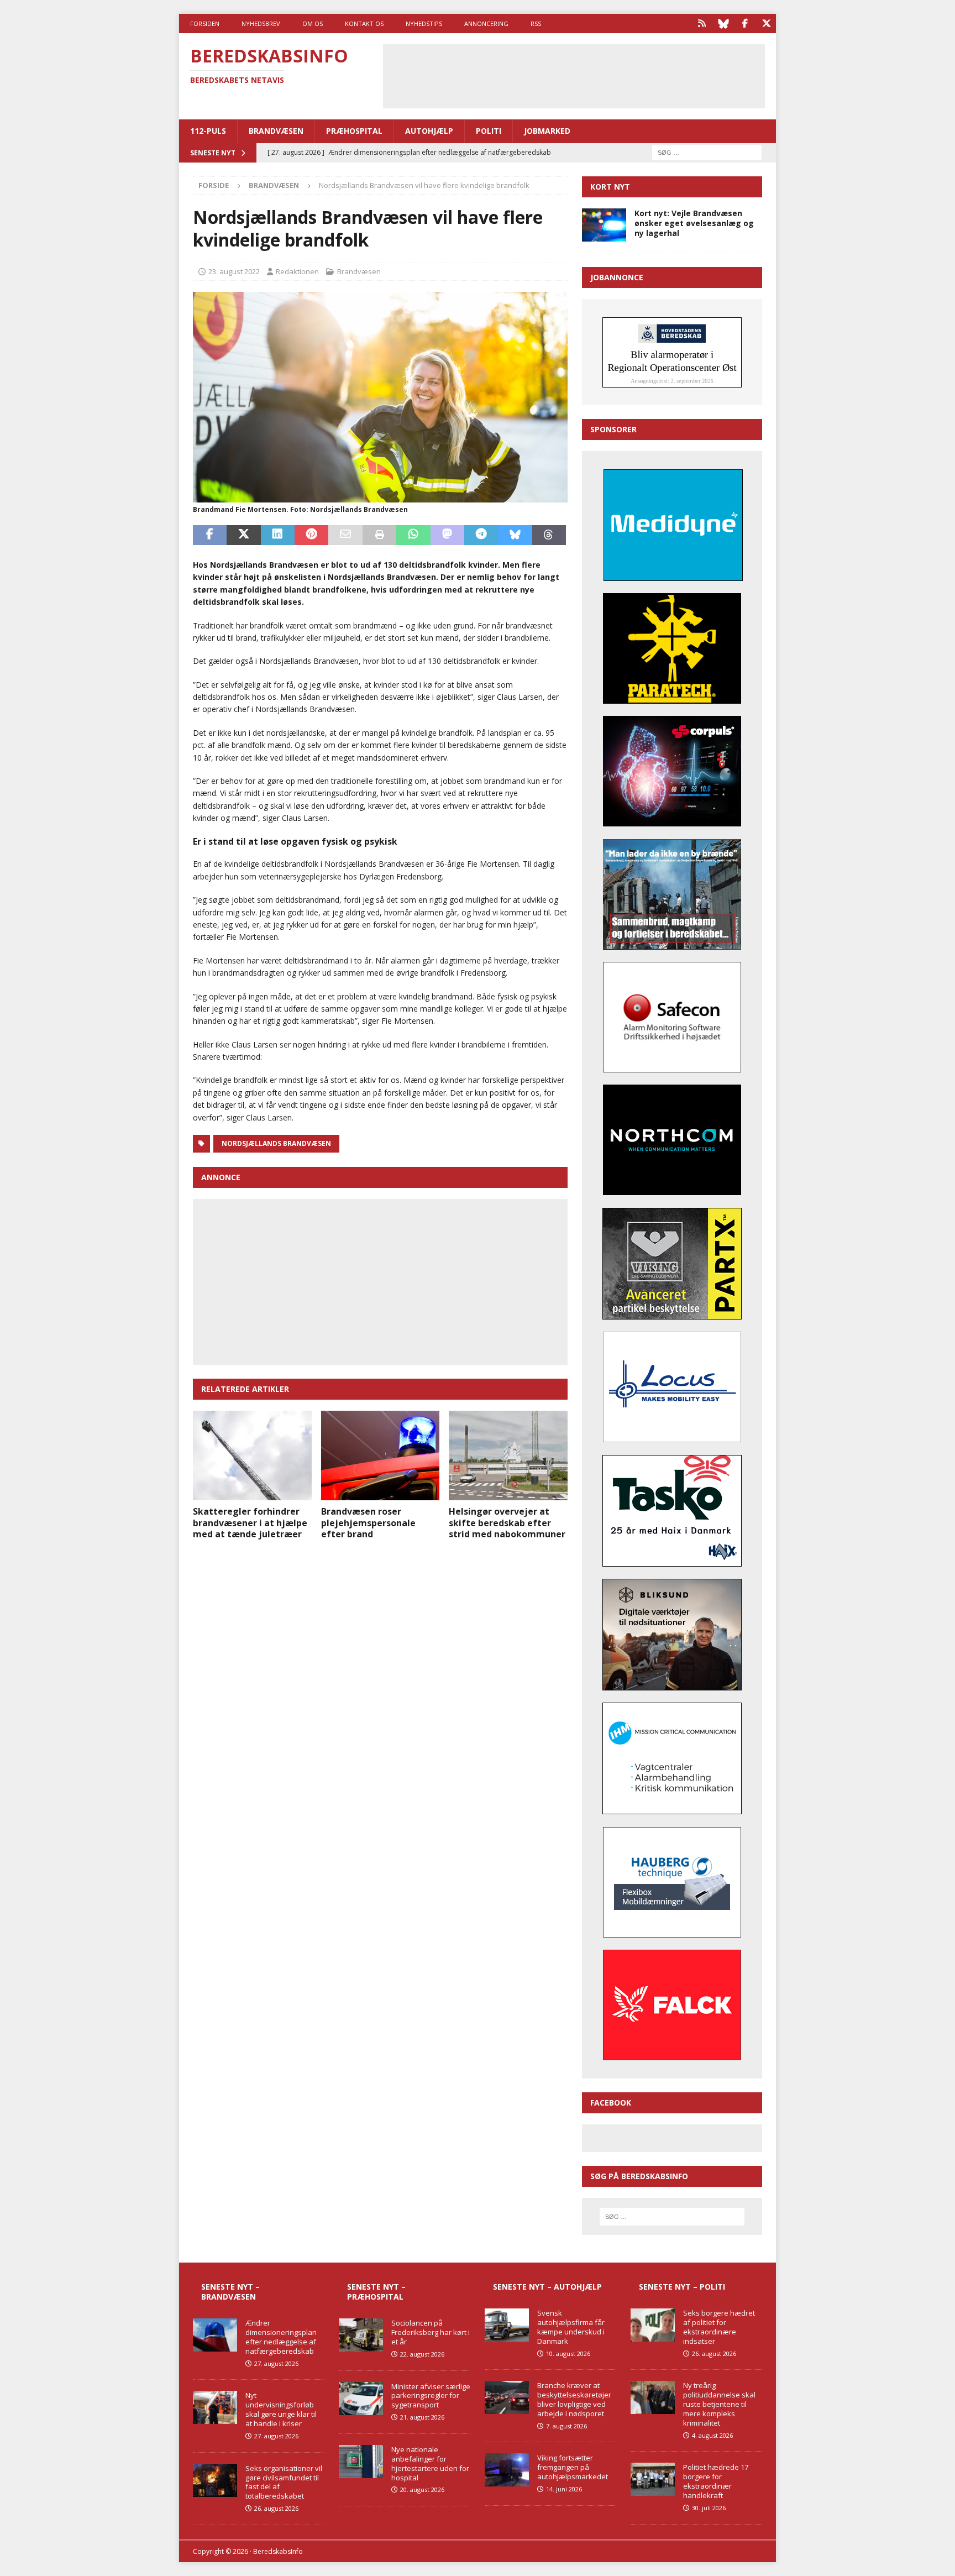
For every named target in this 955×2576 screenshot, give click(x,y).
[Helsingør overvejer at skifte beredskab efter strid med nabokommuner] (508, 1455)
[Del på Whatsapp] (413, 535)
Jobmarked (547, 131)
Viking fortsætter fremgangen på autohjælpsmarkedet (573, 2467)
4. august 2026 (712, 2435)
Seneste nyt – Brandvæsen (230, 2292)
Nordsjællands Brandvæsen (276, 1143)
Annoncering (486, 23)
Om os (313, 23)
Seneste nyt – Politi (682, 2287)
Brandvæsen (276, 131)
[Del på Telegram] (481, 535)
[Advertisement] (574, 75)
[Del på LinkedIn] (278, 535)
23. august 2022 (234, 271)
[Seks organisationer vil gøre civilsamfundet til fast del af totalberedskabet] (215, 2480)
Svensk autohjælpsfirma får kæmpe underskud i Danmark (571, 2327)
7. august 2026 (566, 2426)
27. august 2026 (276, 2363)
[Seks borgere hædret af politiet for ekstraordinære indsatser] (653, 2325)
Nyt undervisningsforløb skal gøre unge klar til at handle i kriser (281, 2409)
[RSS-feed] (702, 23)
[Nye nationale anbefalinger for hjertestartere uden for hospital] (361, 2462)
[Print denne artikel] (379, 535)
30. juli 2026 (709, 2508)
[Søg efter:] (707, 152)
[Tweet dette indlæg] (243, 535)
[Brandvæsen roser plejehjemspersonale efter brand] (381, 1455)
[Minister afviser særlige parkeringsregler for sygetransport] (361, 2399)
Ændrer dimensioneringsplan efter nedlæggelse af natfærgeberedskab (281, 2337)
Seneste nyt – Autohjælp (547, 2287)
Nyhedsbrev (261, 23)
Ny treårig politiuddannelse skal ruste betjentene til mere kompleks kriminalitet (719, 2404)
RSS (536, 23)
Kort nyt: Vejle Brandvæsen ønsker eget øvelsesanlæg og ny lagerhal (694, 223)
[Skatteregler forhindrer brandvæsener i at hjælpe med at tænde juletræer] (252, 1455)
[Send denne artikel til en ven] (345, 535)
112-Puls (208, 131)
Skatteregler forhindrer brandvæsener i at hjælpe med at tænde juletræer (250, 1523)
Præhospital (354, 131)
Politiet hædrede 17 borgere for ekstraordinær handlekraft (716, 2481)
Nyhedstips (424, 23)
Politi (489, 131)
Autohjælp (429, 131)
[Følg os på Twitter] (766, 23)
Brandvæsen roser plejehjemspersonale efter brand (368, 1523)
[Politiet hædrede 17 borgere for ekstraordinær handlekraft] (653, 2479)
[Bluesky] (723, 23)
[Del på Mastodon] (447, 535)
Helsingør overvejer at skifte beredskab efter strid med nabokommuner (507, 1523)
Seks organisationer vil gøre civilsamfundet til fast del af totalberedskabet (284, 2482)
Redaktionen (297, 271)
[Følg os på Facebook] (745, 23)
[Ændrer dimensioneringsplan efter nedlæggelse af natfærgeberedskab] (215, 2335)
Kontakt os (364, 23)
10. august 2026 (568, 2354)
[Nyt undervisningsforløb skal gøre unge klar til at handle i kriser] (215, 2407)
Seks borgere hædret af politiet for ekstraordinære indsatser (719, 2327)
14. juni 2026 (564, 2489)
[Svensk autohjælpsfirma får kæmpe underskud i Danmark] (507, 2325)
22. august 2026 (422, 2354)
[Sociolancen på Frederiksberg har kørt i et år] (361, 2335)
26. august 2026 (276, 2508)
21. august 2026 (422, 2417)
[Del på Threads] (549, 535)
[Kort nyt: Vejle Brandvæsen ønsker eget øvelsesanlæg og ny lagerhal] (604, 225)
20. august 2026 (422, 2489)
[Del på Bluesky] (515, 535)
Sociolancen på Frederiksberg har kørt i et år (431, 2332)
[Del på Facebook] (210, 535)
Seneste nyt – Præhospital (376, 2292)
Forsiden (205, 23)
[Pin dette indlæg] (311, 535)
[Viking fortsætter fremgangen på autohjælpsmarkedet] (507, 2470)
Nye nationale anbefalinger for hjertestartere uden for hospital (430, 2464)
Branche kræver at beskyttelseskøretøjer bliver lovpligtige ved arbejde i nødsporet (574, 2399)
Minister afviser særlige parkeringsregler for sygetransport (431, 2396)
